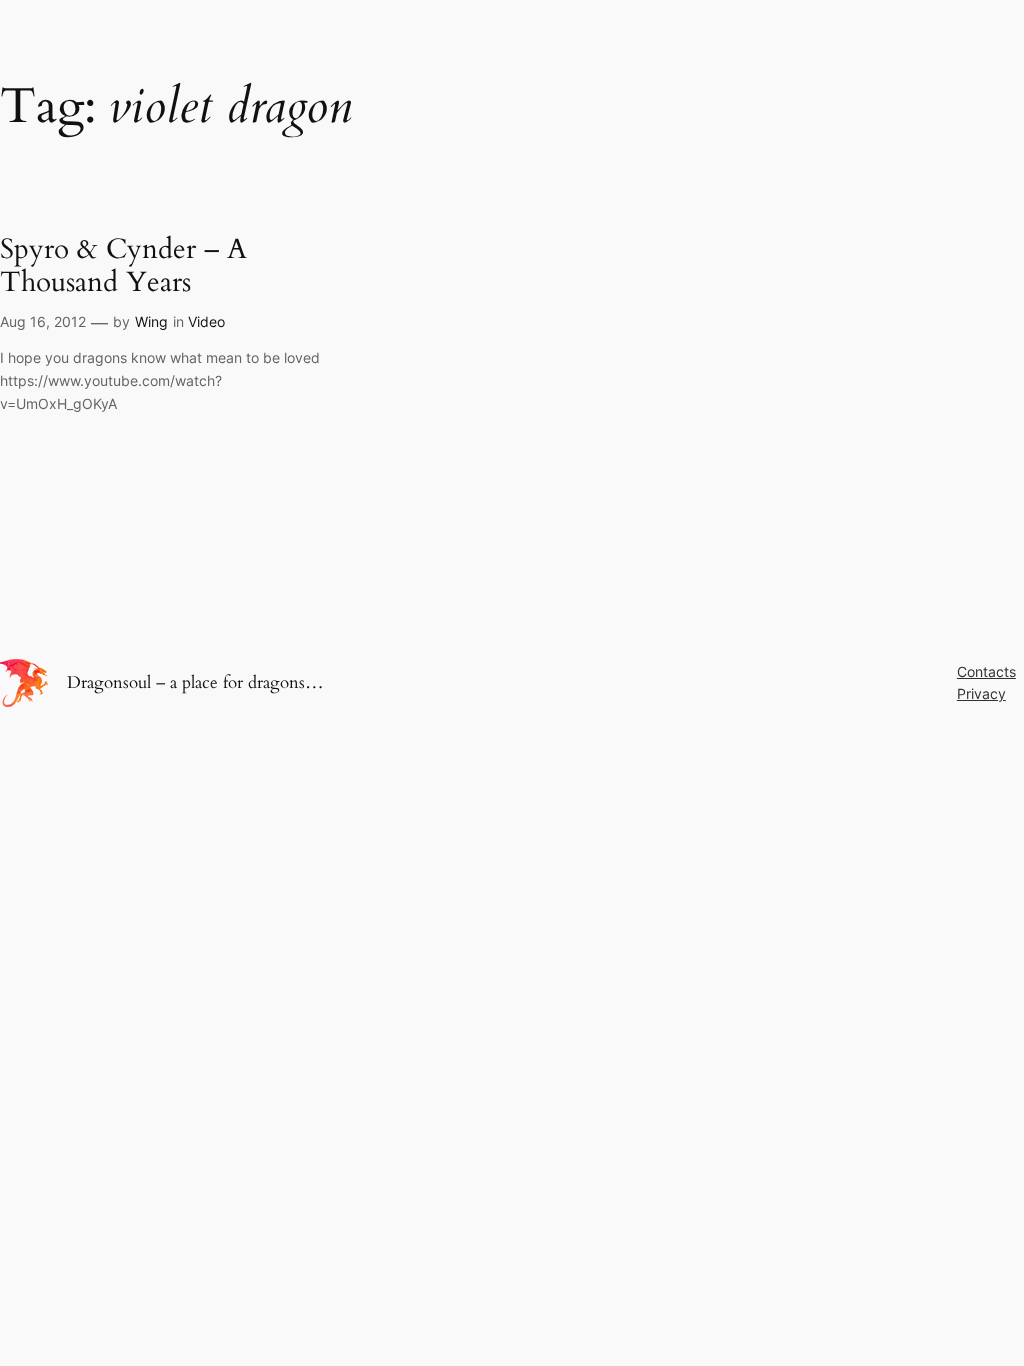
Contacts (986, 671)
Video (206, 321)
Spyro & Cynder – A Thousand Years (123, 266)
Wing (151, 321)
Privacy (981, 693)
